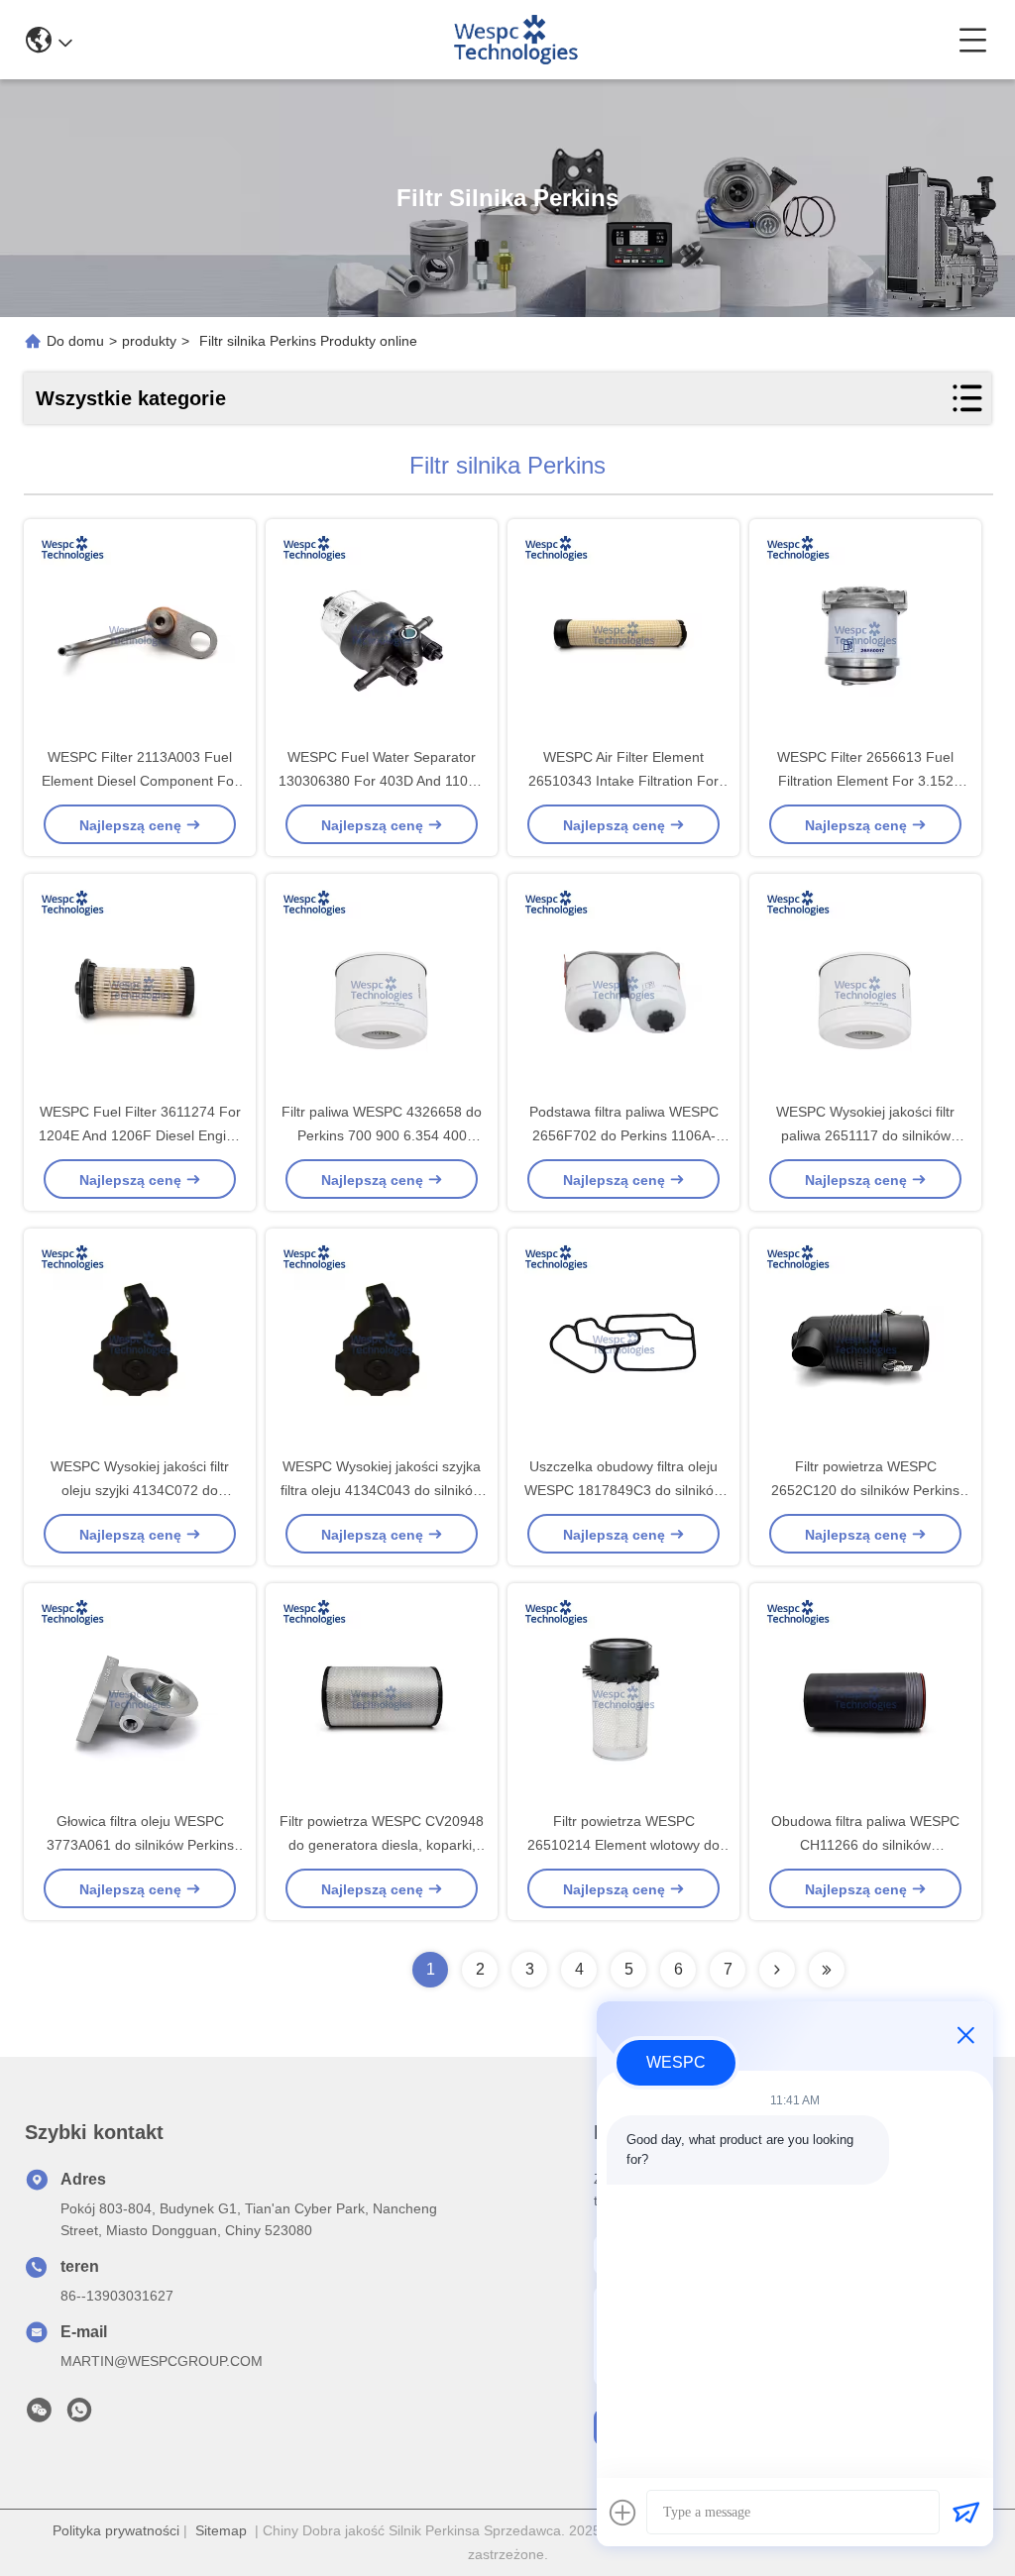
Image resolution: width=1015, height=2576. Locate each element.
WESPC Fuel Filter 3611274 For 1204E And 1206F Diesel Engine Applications (140, 1135)
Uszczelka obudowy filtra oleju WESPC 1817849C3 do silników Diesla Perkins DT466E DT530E (623, 1490)
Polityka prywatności (116, 2530)
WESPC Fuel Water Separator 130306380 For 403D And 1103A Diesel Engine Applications (382, 781)
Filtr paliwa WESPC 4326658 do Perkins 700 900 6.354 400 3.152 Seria (382, 1135)
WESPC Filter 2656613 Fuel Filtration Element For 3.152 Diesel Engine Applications (865, 781)
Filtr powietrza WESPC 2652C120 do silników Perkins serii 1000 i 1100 (865, 1490)
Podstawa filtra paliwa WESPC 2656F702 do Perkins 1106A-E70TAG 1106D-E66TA (624, 1135)
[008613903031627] (79, 2415)
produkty (149, 341)
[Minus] (965, 2035)
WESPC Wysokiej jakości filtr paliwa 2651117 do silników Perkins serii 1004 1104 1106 (866, 1135)
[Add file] (622, 2513)
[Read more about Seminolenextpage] (777, 1970)
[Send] (965, 2513)
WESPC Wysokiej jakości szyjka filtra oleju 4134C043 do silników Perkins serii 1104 (382, 1490)
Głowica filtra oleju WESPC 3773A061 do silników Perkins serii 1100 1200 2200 (140, 1845)
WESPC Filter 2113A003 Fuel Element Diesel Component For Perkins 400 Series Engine (140, 781)
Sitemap (221, 2530)
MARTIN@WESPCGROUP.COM (162, 2361)
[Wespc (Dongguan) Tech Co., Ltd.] (515, 40)
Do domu (75, 341)
